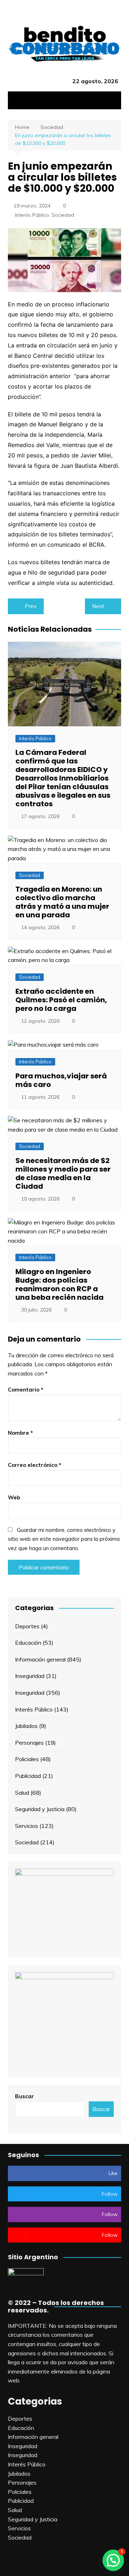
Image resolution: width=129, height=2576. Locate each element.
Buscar (25, 2096)
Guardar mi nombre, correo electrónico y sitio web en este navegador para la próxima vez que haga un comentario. (64, 1539)
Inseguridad (30, 1676)
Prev (31, 606)
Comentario (26, 1390)
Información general (40, 1659)
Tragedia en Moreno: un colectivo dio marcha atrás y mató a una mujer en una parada (62, 902)
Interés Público (32, 215)
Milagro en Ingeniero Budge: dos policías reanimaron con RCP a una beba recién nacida (59, 1284)
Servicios (27, 1826)
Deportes (27, 1626)
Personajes (29, 1743)
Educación (28, 1643)
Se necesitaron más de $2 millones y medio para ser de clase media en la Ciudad (63, 1173)
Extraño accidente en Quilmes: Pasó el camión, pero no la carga (61, 1000)
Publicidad (28, 1776)
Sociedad (63, 215)
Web (14, 1497)
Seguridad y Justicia (40, 1809)
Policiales (27, 1759)
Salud (22, 1793)
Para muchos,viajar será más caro (61, 1080)
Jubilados (26, 1726)
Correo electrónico (35, 1465)
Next (98, 606)
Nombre (20, 1433)
